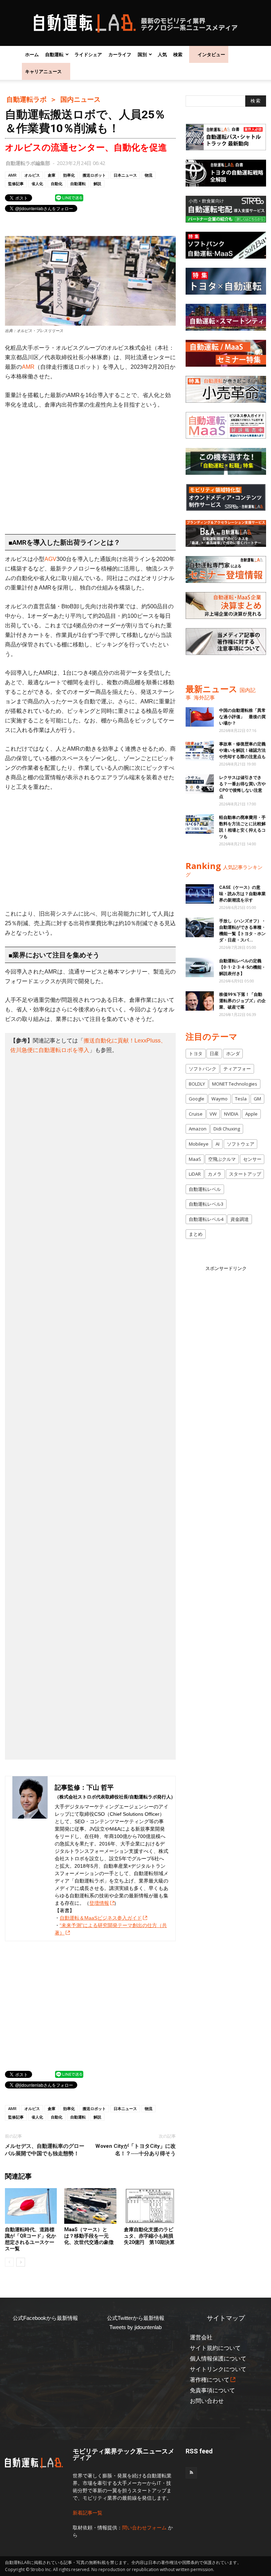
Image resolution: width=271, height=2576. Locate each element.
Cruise (196, 1114)
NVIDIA (231, 1114)
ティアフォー (237, 1069)
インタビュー (211, 54)
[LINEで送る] (69, 197)
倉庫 (52, 175)
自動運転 (54, 54)
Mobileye (199, 1144)
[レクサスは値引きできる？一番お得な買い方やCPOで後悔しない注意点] (200, 784)
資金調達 (240, 1219)
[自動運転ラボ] (135, 23)
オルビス (32, 175)
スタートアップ (245, 1174)
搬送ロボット (94, 175)
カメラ (215, 1174)
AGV (50, 559)
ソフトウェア (241, 1144)
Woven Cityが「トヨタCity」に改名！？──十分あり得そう (135, 2150)
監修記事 (16, 184)
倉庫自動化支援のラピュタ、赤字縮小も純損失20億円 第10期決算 (149, 2236)
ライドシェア (88, 54)
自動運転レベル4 (206, 1219)
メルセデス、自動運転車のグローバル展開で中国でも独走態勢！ (45, 2150)
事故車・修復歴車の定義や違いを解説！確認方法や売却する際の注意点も (242, 750)
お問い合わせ (207, 2401)
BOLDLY (197, 1084)
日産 (214, 1053)
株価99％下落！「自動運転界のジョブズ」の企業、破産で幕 (242, 1001)
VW (213, 1114)
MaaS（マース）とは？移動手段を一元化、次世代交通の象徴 (89, 2236)
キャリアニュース (43, 71)
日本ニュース (125, 175)
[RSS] (191, 2473)
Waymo (219, 1099)
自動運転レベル (205, 1189)
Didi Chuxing (227, 1129)
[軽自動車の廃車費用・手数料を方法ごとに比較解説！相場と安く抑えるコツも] (200, 824)
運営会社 (201, 2337)
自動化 (57, 184)
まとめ (196, 1234)
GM (257, 1099)
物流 (149, 175)
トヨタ (196, 1053)
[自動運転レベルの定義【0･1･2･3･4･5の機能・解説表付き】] (200, 967)
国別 (142, 54)
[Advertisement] (90, 468)
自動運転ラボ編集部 (28, 163)
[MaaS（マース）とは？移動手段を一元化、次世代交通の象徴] (90, 2206)
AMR (12, 175)
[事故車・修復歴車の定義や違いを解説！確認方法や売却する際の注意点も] (200, 751)
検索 (178, 54)
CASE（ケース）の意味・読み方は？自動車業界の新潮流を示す (242, 894)
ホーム (32, 54)
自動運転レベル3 (206, 1204)
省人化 (37, 184)
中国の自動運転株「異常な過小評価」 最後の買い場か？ (242, 717)
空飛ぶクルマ (222, 1159)
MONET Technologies (235, 1084)
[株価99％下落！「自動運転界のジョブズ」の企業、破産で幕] (200, 1001)
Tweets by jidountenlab (135, 2327)
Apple (251, 1114)
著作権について (210, 2380)
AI (218, 1144)
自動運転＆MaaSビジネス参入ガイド (101, 1918)
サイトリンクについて (218, 2369)
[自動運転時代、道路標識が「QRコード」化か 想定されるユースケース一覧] (31, 2206)
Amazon (198, 1129)
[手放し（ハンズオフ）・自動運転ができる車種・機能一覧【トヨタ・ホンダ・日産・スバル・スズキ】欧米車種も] (200, 927)
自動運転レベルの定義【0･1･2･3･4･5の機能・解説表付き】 (242, 967)
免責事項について (212, 2390)
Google (197, 1099)
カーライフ (120, 54)
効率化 (69, 175)
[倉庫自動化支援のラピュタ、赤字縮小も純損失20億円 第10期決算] (150, 2206)
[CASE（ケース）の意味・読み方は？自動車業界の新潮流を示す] (200, 894)
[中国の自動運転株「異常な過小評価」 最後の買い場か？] (200, 717)
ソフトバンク (203, 1069)
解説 (97, 184)
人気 (162, 54)
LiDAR (195, 1174)
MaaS (195, 1159)
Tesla (241, 1099)
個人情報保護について (218, 2359)
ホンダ (233, 1053)
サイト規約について (215, 2348)
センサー (252, 1159)
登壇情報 (99, 1903)
